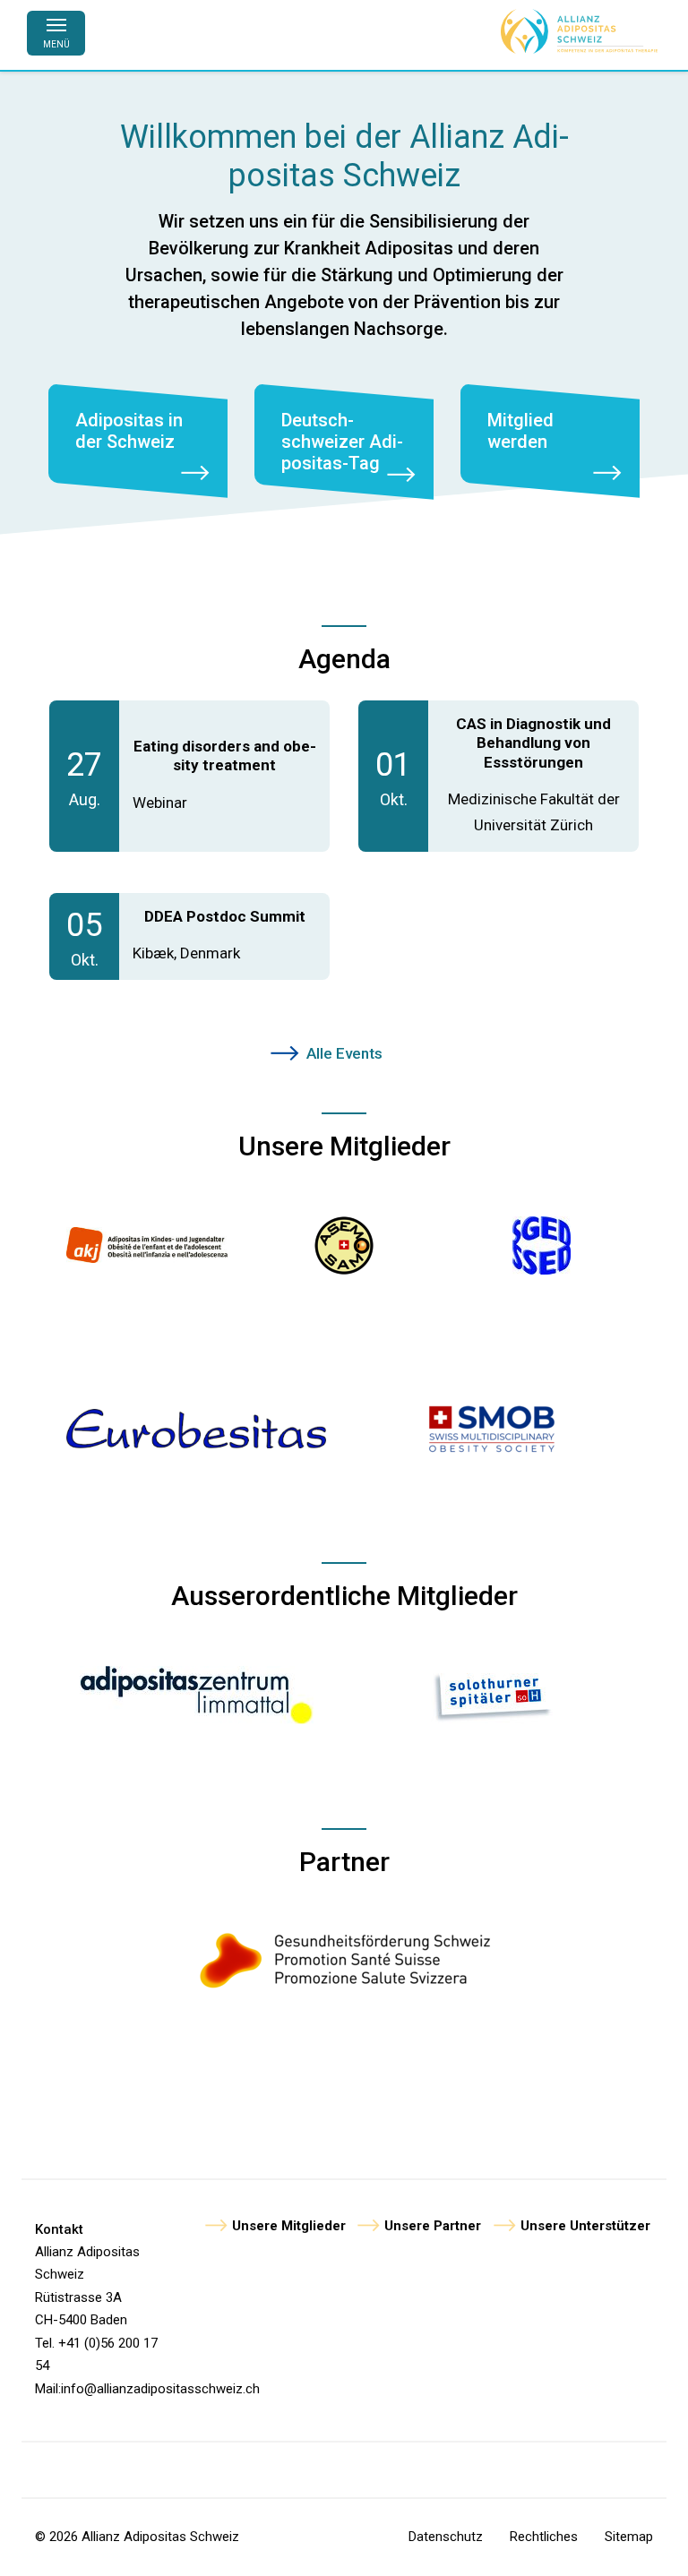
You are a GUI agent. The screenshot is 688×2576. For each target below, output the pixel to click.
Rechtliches (544, 2537)
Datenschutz (446, 2537)
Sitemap (629, 2537)
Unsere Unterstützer (585, 2226)
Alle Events (344, 1053)
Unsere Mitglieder (289, 2226)
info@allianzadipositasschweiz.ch (160, 2389)
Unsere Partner (433, 2226)
